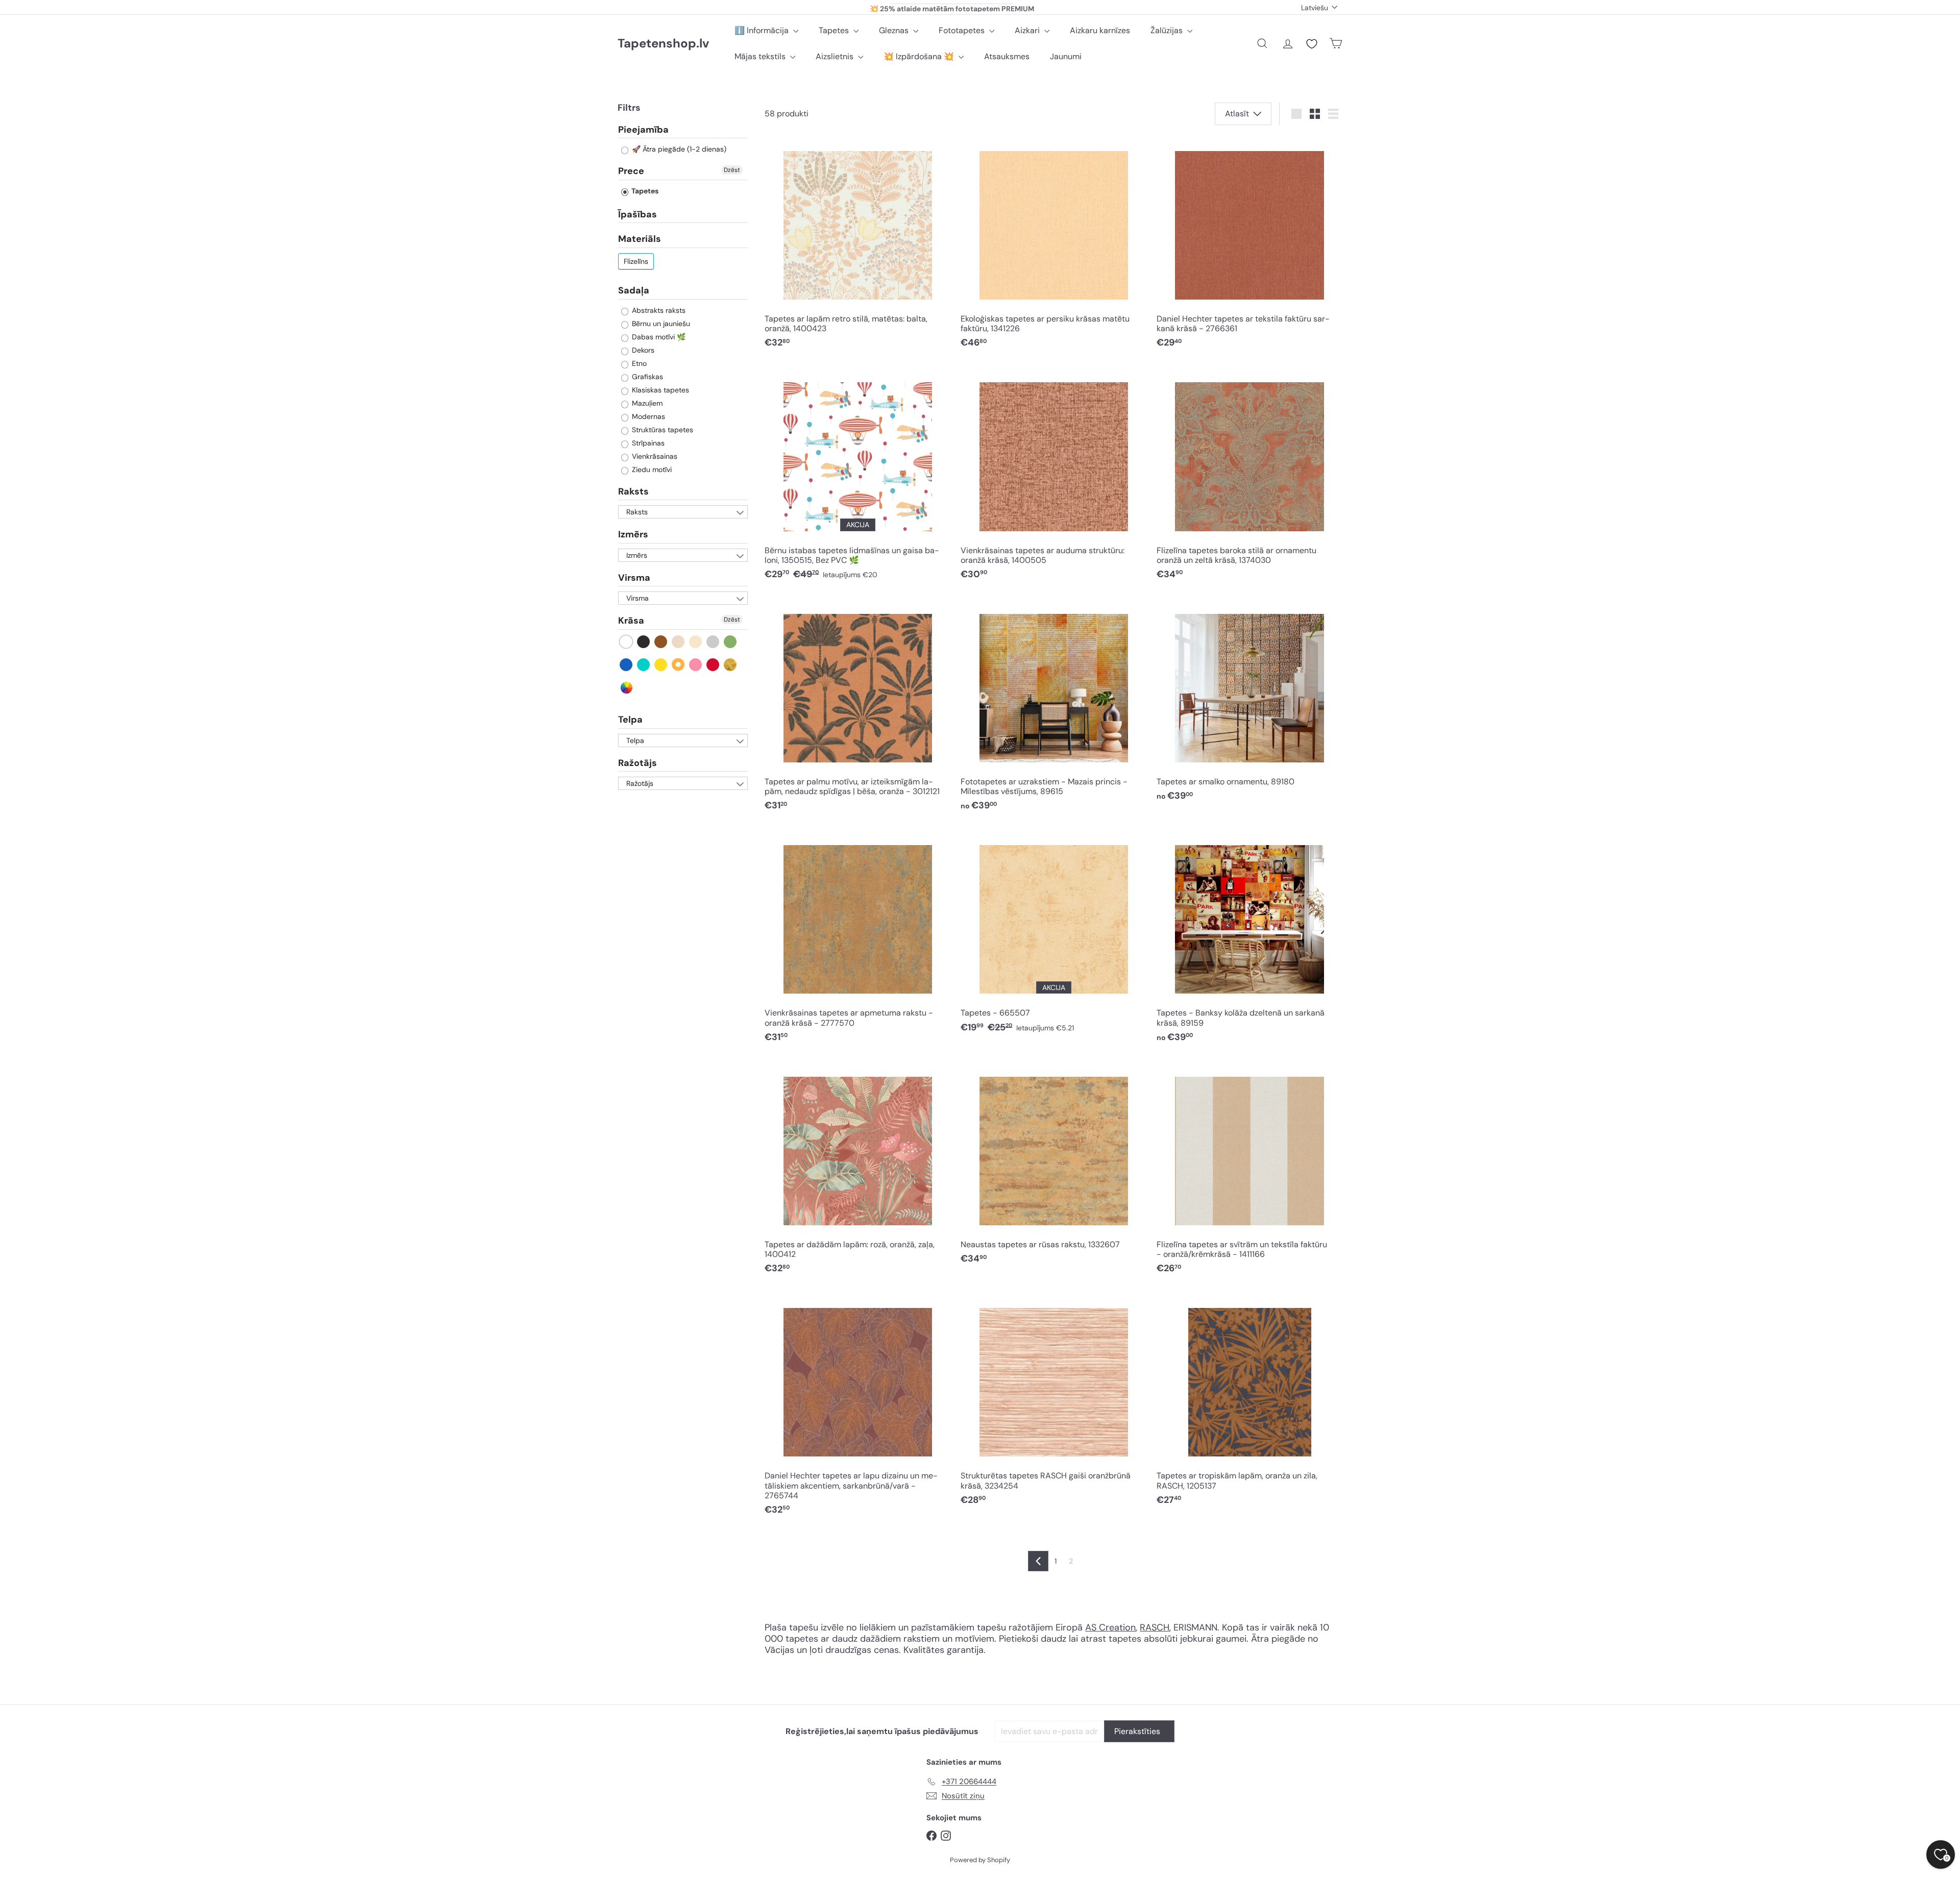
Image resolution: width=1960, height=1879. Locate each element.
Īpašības (638, 214)
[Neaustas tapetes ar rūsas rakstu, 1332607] (1053, 1166)
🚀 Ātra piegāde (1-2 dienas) (678, 150)
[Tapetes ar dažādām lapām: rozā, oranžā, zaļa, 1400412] (857, 1171)
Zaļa (731, 642)
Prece (631, 171)
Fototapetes (963, 30)
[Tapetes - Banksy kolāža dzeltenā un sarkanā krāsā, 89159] (1249, 940)
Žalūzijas (1168, 30)
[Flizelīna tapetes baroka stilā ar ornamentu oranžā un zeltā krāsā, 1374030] (1249, 477)
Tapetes (835, 30)
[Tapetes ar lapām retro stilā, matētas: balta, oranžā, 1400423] (857, 246)
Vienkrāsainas (654, 456)
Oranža (679, 665)
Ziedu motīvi (651, 469)
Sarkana (713, 665)
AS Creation (1110, 1627)
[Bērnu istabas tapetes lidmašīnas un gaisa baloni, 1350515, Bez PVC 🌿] (857, 477)
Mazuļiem (646, 403)
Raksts (633, 491)
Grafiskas (646, 377)
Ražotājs (638, 763)
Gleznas (895, 30)
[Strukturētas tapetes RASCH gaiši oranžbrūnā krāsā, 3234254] (1053, 1403)
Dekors (642, 350)
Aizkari (1028, 30)
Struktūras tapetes (661, 430)
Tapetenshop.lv (663, 44)
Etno (638, 363)
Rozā (696, 665)
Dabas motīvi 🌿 (658, 337)
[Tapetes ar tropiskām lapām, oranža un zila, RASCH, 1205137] (1249, 1403)
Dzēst (732, 170)
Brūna (661, 642)
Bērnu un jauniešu (660, 324)
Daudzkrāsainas (627, 688)
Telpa (630, 720)
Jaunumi (1066, 56)
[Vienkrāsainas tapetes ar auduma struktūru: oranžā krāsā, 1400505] (1053, 477)
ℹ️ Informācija (763, 30)
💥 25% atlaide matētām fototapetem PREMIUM (952, 7)
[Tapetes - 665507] (1053, 935)
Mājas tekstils (761, 56)
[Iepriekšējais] (1038, 1561)
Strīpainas (647, 443)
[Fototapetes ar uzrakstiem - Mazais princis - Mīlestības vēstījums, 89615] (1053, 708)
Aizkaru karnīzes (1100, 30)
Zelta (731, 665)
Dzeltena (661, 665)
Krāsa (631, 621)
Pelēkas (713, 642)
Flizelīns (636, 261)
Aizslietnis (836, 56)
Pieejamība (643, 130)
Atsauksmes (1007, 56)
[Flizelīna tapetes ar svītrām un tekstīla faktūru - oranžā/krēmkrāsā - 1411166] (1249, 1171)
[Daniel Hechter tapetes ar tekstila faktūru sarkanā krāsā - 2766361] (1249, 246)
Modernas (647, 416)
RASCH (1155, 1627)
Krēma (696, 642)
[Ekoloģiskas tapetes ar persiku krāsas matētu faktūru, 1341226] (1053, 246)
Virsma (634, 578)
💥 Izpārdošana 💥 (920, 56)
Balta (627, 642)
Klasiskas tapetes (659, 390)
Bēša (679, 642)
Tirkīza (644, 665)
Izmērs (633, 535)
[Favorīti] (1312, 44)
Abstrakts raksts (658, 310)
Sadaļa (634, 290)
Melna (644, 642)
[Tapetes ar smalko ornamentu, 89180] (1249, 703)
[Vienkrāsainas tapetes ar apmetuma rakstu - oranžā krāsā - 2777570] (857, 940)
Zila (627, 665)
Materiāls (640, 239)
